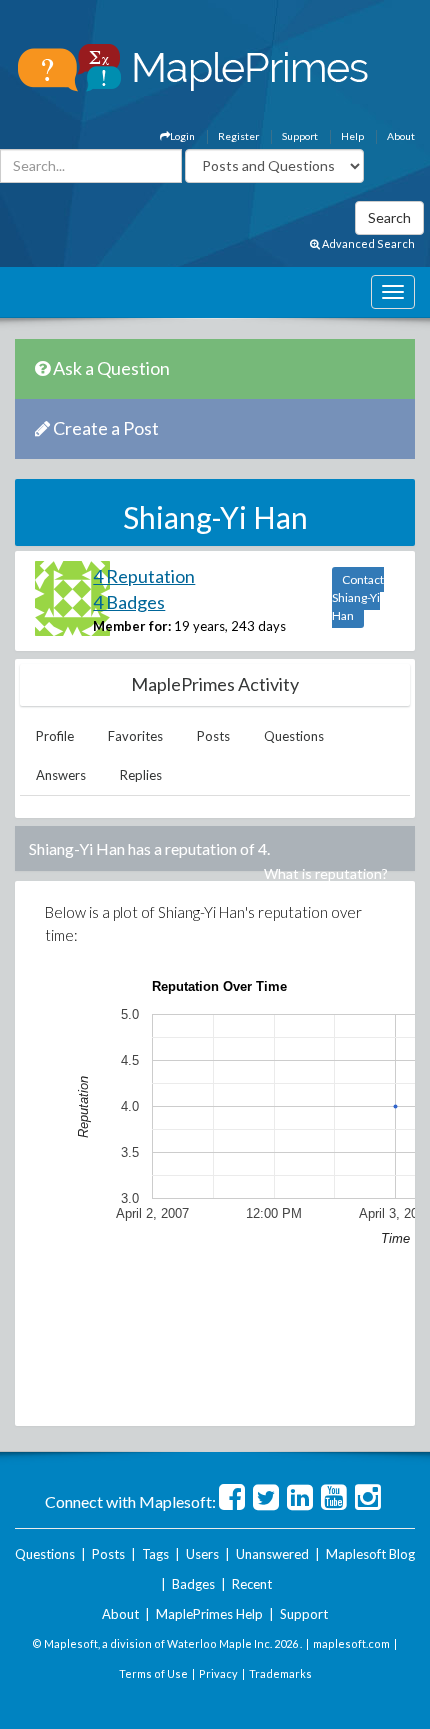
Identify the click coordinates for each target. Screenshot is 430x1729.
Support (300, 136)
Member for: (132, 626)
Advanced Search (367, 243)
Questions (294, 736)
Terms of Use (153, 1673)
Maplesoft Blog (370, 1554)
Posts (213, 736)
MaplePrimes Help (209, 1614)
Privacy (218, 1673)
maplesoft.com (351, 1643)
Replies (141, 775)
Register (238, 136)
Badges (193, 1584)
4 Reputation (144, 576)
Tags (155, 1554)
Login (182, 136)
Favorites (135, 736)
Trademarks (280, 1673)
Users (202, 1554)
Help (352, 136)
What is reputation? (326, 873)
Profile (55, 736)
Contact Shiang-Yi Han (358, 597)
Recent (252, 1584)
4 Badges (129, 602)
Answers (61, 775)
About (401, 136)
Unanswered (272, 1554)
